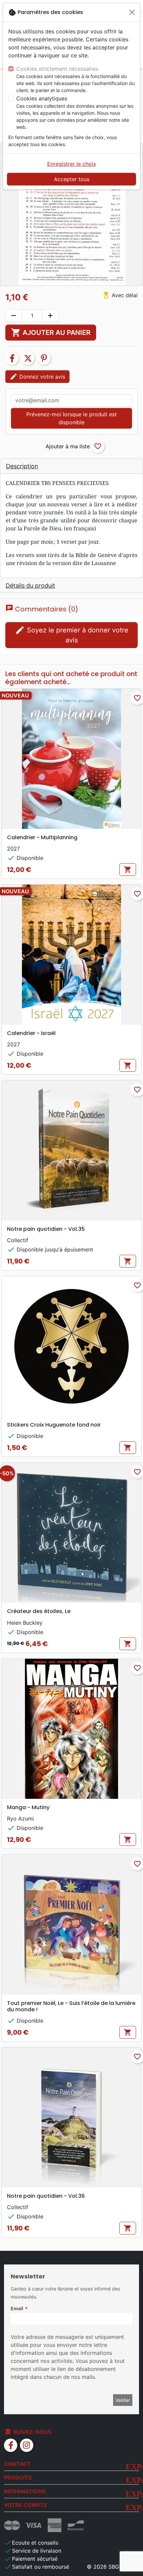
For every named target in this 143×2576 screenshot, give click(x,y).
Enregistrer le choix (72, 164)
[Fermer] (132, 12)
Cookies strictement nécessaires (57, 69)
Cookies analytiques (42, 98)
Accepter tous (72, 179)
